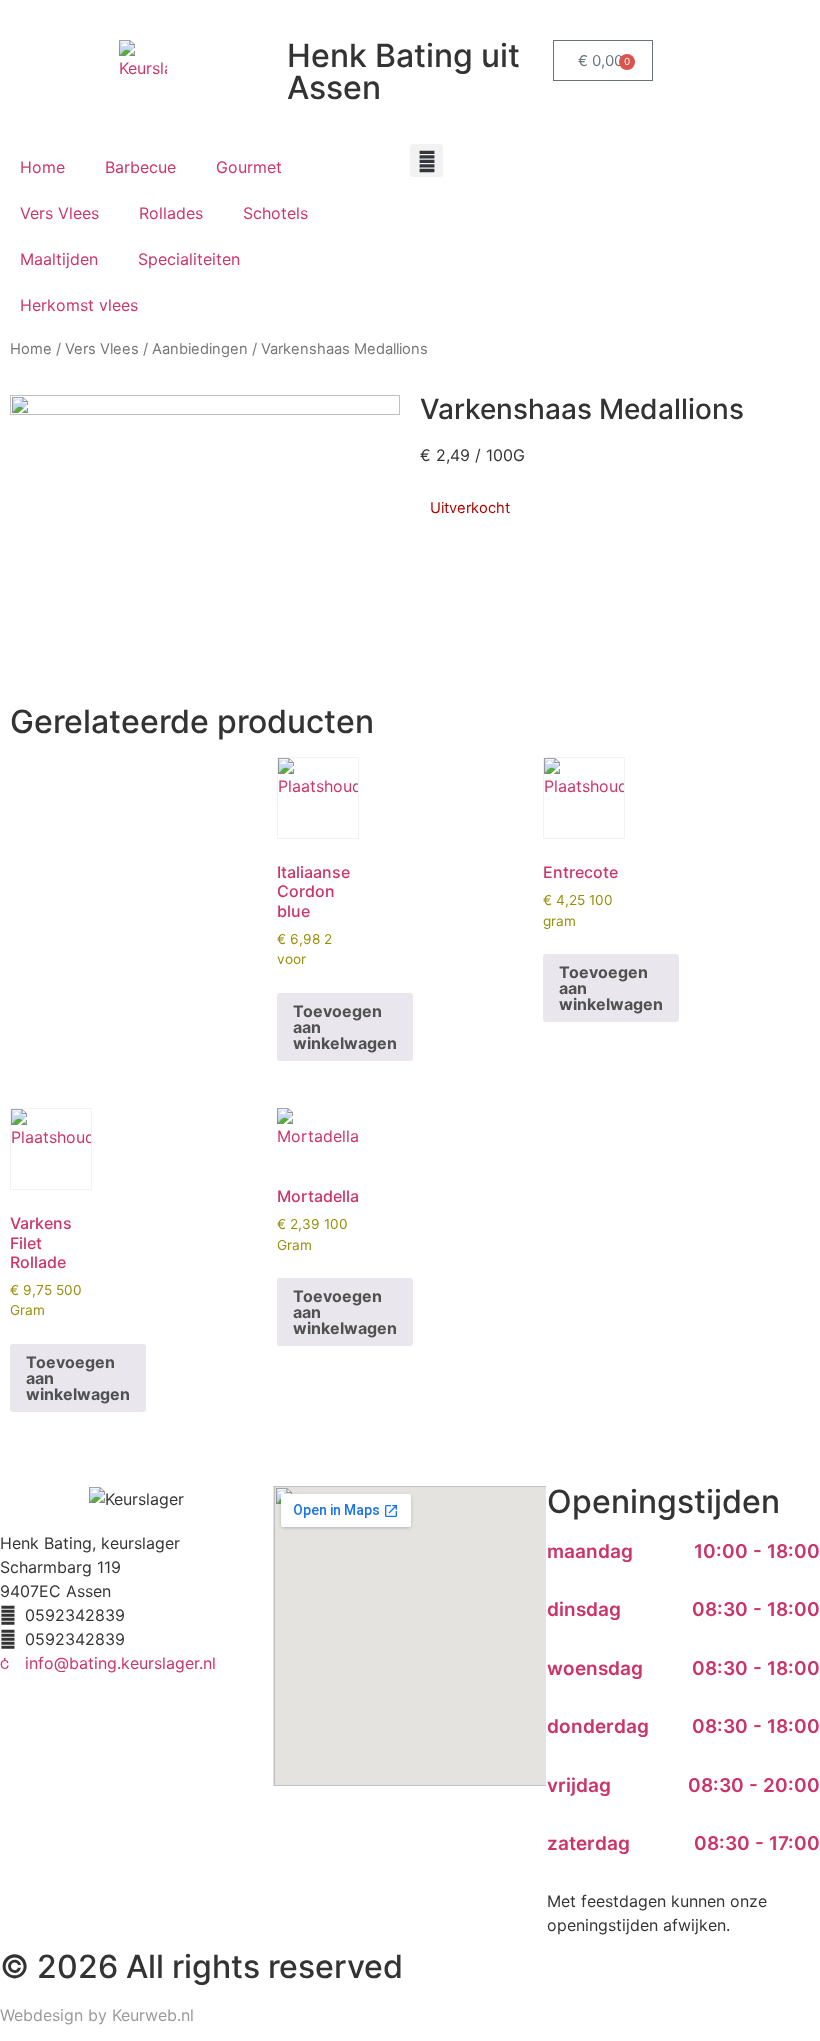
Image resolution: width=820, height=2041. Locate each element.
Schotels (275, 213)
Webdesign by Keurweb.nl (97, 2015)
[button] (426, 160)
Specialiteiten (189, 259)
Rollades (171, 213)
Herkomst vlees (79, 305)
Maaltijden (59, 259)
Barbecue (140, 167)
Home (42, 167)
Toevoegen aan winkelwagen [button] (345, 1027)
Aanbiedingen (200, 349)
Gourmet (249, 167)
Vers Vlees (59, 213)
